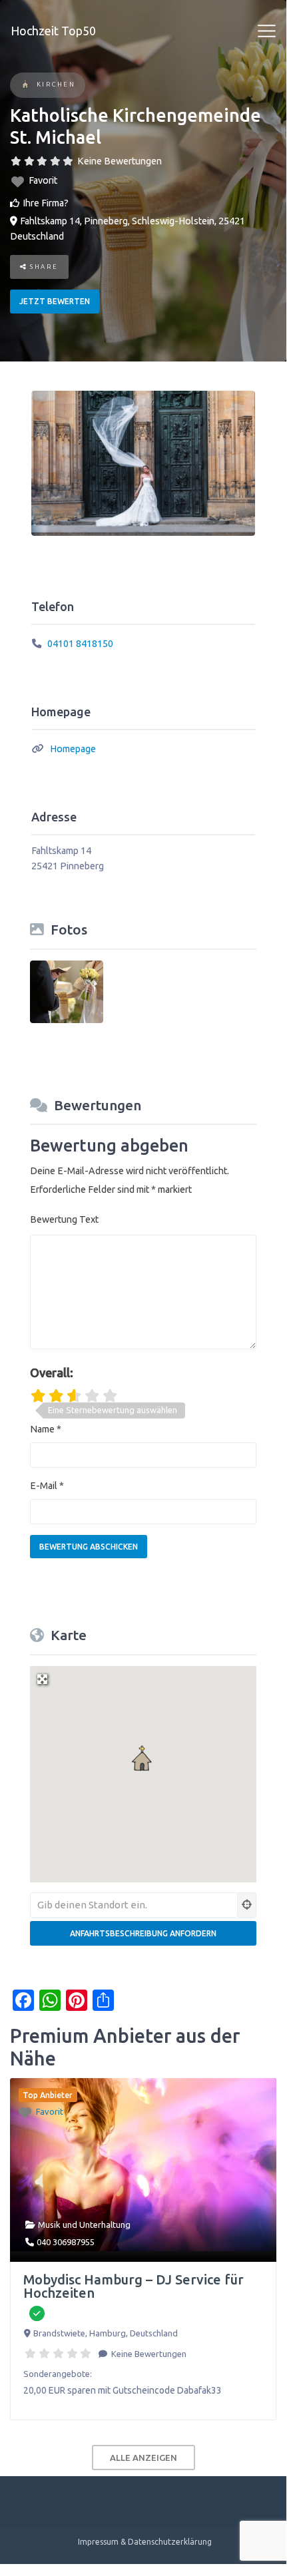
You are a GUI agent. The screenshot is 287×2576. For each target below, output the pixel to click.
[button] (143, 1759)
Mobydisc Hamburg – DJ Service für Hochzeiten (134, 2286)
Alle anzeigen (143, 2458)
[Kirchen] (26, 86)
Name (46, 1429)
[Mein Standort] (247, 1905)
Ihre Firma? (46, 203)
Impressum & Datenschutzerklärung (145, 2542)
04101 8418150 (80, 644)
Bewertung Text (64, 1219)
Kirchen (56, 84)
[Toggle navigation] (267, 31)
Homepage (73, 749)
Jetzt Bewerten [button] (55, 301)
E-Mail (47, 1486)
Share (43, 267)
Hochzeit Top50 (53, 31)
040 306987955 (66, 2242)
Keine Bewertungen (120, 161)
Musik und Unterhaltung (84, 2225)
